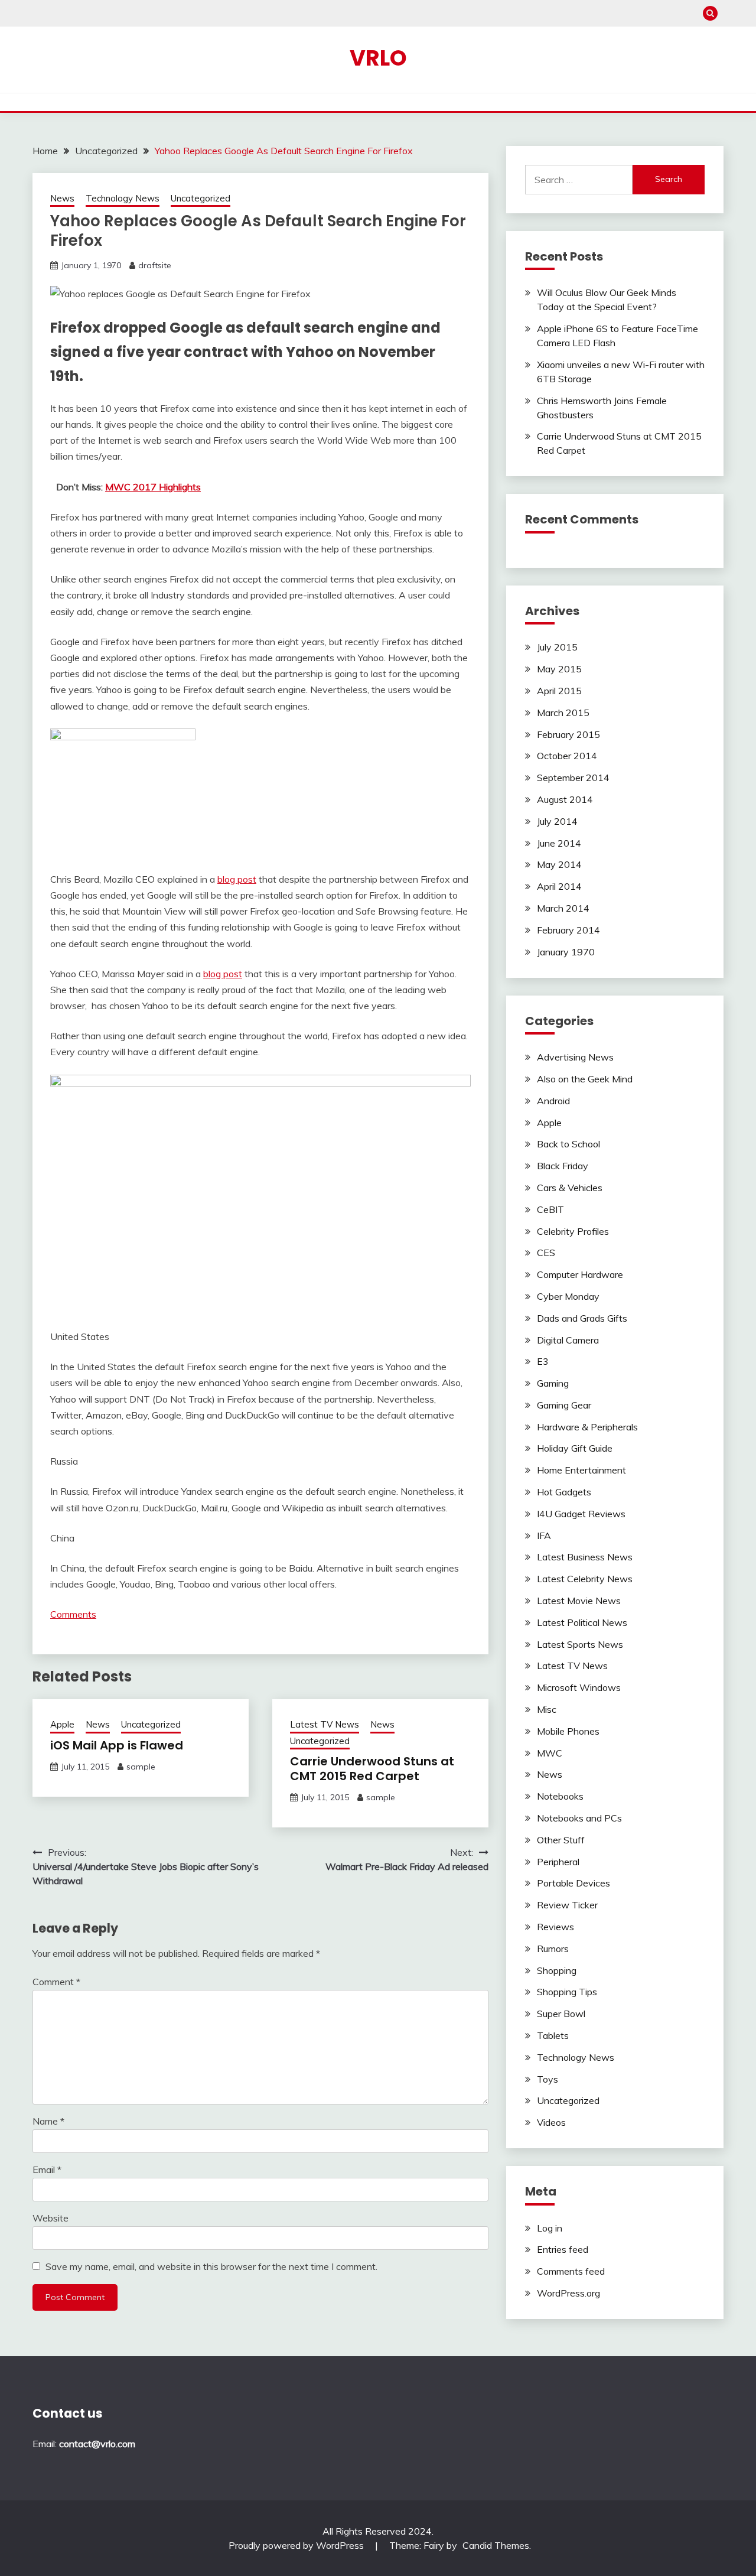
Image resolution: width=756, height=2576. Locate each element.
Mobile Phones (568, 1731)
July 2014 (557, 821)
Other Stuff (561, 1840)
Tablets (553, 2035)
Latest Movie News (579, 1601)
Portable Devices (573, 1883)
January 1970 (566, 952)
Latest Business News (585, 1557)
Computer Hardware (580, 1274)
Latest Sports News (580, 1644)
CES (546, 1253)
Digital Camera (568, 1340)
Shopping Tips (567, 1992)
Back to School (568, 1144)
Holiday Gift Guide (575, 1448)
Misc (547, 1709)
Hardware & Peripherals (587, 1427)
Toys (548, 2079)
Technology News (123, 198)
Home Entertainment (581, 1470)
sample (141, 1767)
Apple (62, 1724)
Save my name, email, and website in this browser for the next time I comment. (211, 2266)
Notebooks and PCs (579, 1818)
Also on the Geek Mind (585, 1079)
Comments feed (571, 2271)
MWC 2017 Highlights (153, 487)
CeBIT (550, 1209)
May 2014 (559, 864)
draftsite (155, 265)
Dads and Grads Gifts (582, 1318)
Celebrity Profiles (573, 1231)
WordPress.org (568, 2293)
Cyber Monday (568, 1296)
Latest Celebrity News (585, 1579)
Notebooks (560, 1796)
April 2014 (559, 886)
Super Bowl (561, 2014)
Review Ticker (567, 1905)
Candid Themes (496, 2545)
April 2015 (559, 691)
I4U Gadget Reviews (581, 1514)
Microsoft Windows (579, 1687)
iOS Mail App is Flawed (117, 1745)
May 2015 (559, 669)
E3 (543, 1361)
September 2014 (573, 778)
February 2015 (568, 734)
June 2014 (559, 843)
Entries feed (563, 2249)
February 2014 (568, 930)
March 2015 (563, 713)
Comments (73, 1614)
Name (48, 2121)
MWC (550, 1753)
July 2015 (557, 647)
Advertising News (575, 1057)
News (62, 198)
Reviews (555, 1927)
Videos (551, 2122)
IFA (544, 1536)
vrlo (378, 58)
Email (47, 2170)
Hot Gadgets (564, 1492)
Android (553, 1101)
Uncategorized (201, 198)
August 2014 (565, 799)
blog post (237, 879)
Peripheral (558, 1862)
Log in (550, 2228)
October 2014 (567, 756)
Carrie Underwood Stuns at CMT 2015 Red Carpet (372, 1769)
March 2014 (563, 908)
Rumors (553, 1949)
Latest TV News (325, 1724)
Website (50, 2218)
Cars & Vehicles (570, 1188)
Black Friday (563, 1166)
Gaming (553, 1383)
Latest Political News (582, 1622)
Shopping (557, 1970)
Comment (56, 1982)
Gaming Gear (564, 1405)
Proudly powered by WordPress (297, 2545)
